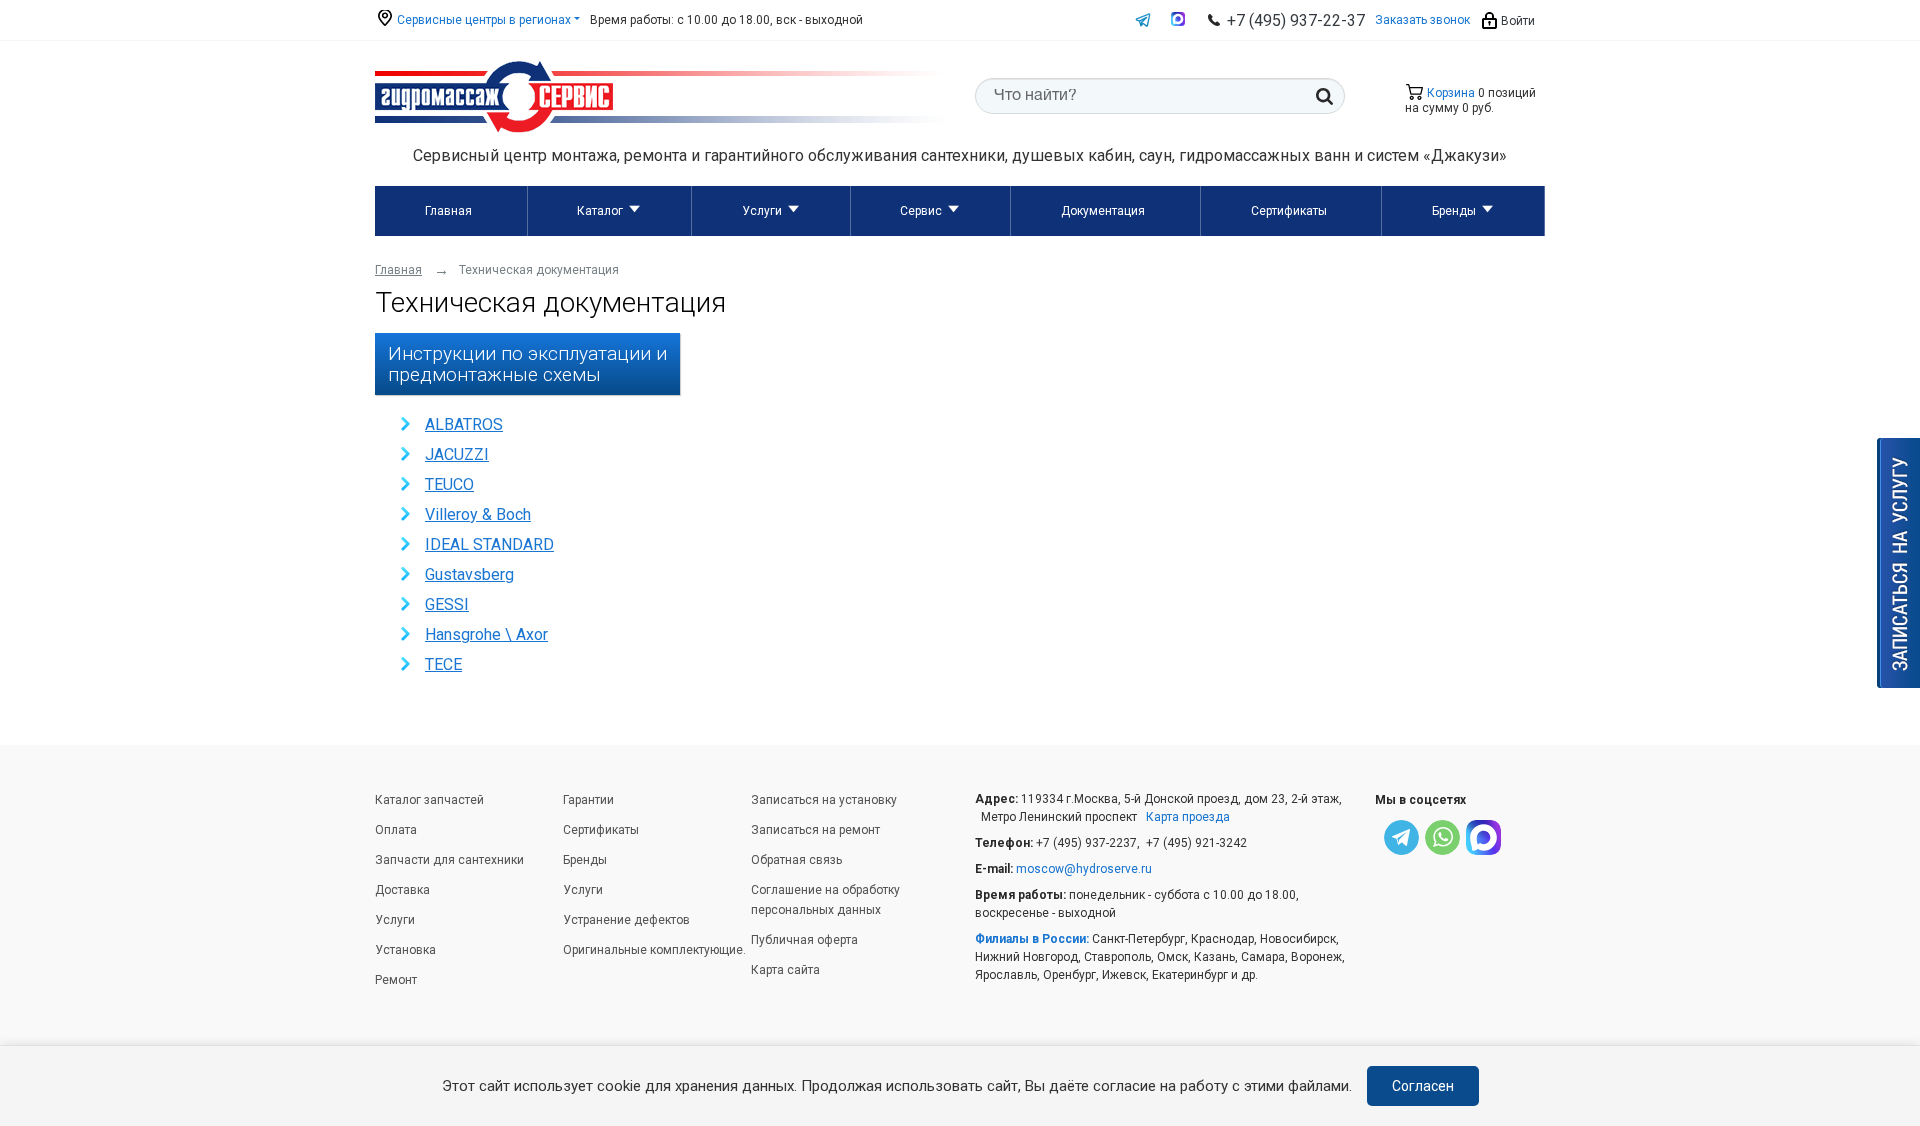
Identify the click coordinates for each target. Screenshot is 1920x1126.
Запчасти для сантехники (449, 860)
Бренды (1454, 211)
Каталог (600, 211)
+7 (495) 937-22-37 (1296, 20)
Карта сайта (785, 970)
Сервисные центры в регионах (482, 20)
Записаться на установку (824, 800)
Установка (405, 950)
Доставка (402, 890)
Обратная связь (796, 860)
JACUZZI (457, 454)
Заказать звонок (1422, 20)
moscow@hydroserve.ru (1084, 869)
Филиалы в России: (1032, 939)
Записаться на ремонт (815, 830)
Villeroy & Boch (478, 514)
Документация (1103, 211)
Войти (1516, 21)
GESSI (447, 604)
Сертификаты (1289, 211)
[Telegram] (1401, 840)
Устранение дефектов (626, 920)
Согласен (1423, 1086)
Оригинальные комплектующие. (654, 950)
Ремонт (396, 980)
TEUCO (449, 484)
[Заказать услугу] (1898, 563)
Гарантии (588, 800)
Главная (448, 211)
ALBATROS (464, 424)
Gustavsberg (469, 574)
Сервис (921, 211)
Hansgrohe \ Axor (486, 634)
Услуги (762, 211)
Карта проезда (1188, 817)
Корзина (1449, 93)
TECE (443, 664)
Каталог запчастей (429, 800)
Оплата (396, 830)
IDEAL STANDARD (489, 544)
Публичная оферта (804, 940)
